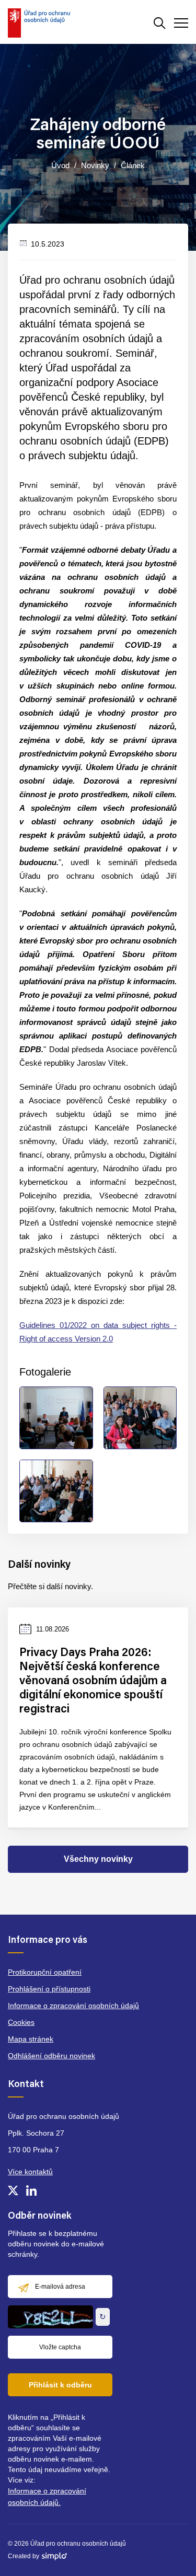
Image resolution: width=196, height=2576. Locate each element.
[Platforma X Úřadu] (13, 2190)
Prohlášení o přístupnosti (49, 1989)
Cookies (21, 2022)
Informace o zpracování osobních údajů (73, 2006)
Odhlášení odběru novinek (51, 2056)
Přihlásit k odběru (60, 2385)
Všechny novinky (98, 1859)
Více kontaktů (30, 2172)
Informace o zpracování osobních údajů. (47, 2497)
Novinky (95, 165)
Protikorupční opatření (45, 1972)
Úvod (60, 165)
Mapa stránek (31, 2039)
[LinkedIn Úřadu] (31, 2190)
